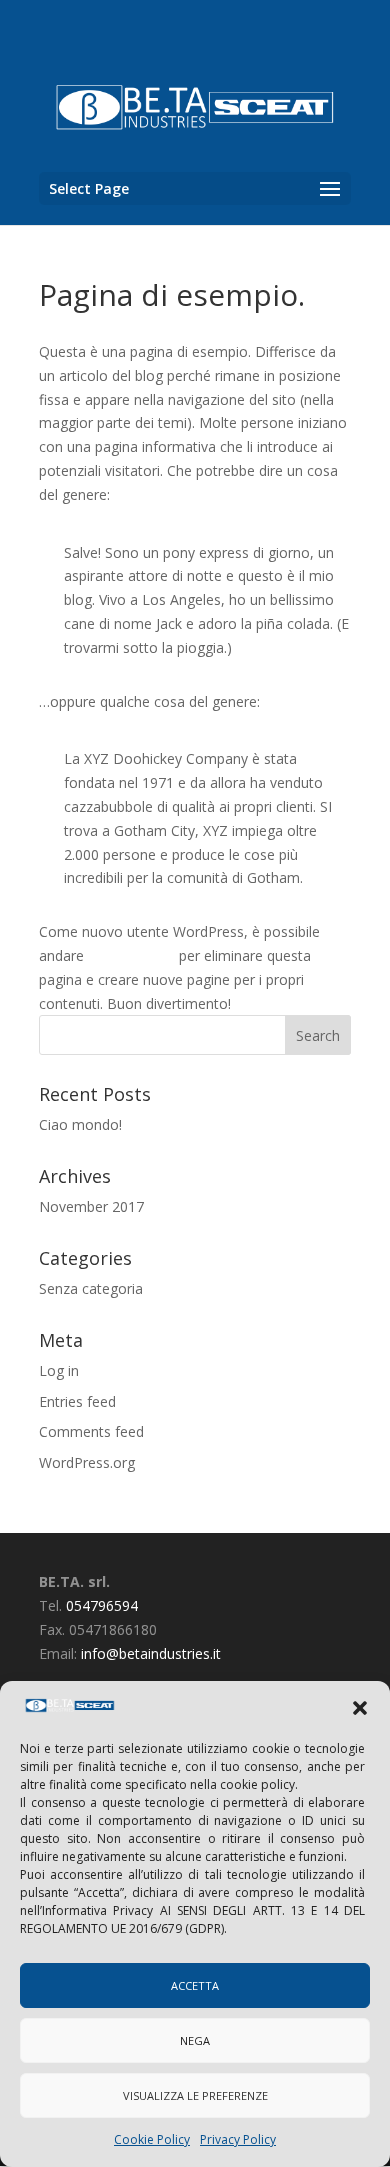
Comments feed (91, 1431)
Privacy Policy (238, 2139)
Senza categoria (91, 1288)
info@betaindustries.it (151, 1653)
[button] (360, 1708)
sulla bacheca (131, 955)
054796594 (102, 1605)
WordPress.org (87, 1462)
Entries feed (77, 1401)
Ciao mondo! (80, 1124)
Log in (59, 1370)
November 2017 (91, 1206)
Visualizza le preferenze (195, 2095)
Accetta (195, 1985)
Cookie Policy (152, 2139)
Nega (195, 2040)
